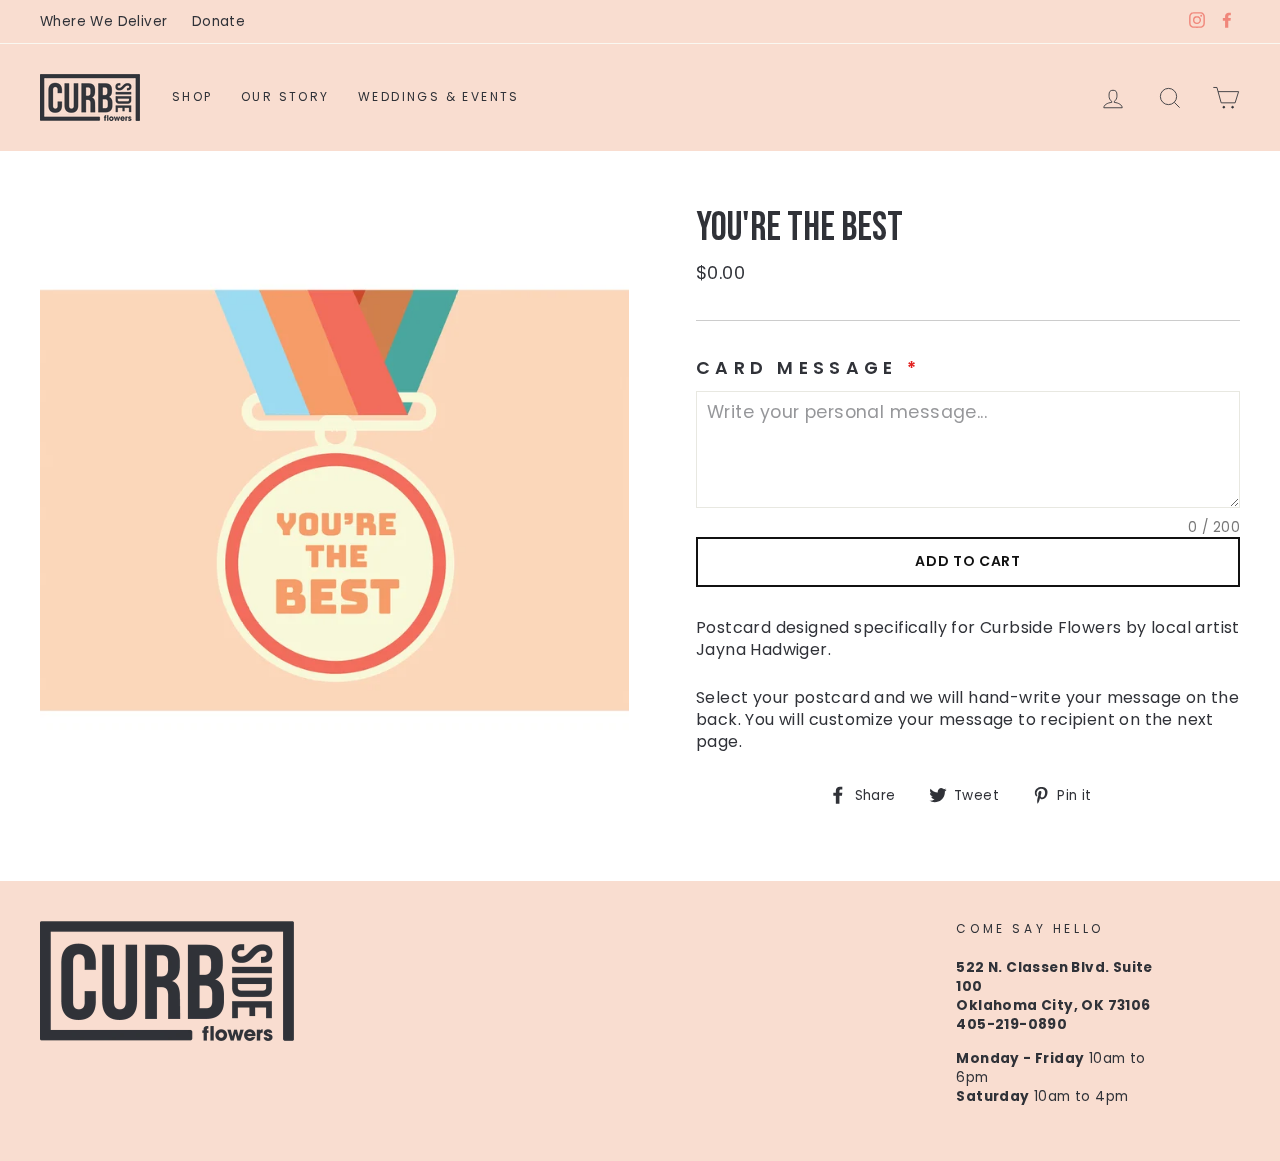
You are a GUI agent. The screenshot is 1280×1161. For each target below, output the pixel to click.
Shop (192, 96)
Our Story (285, 96)
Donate (218, 21)
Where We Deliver (103, 21)
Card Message (808, 368)
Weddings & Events (439, 96)
